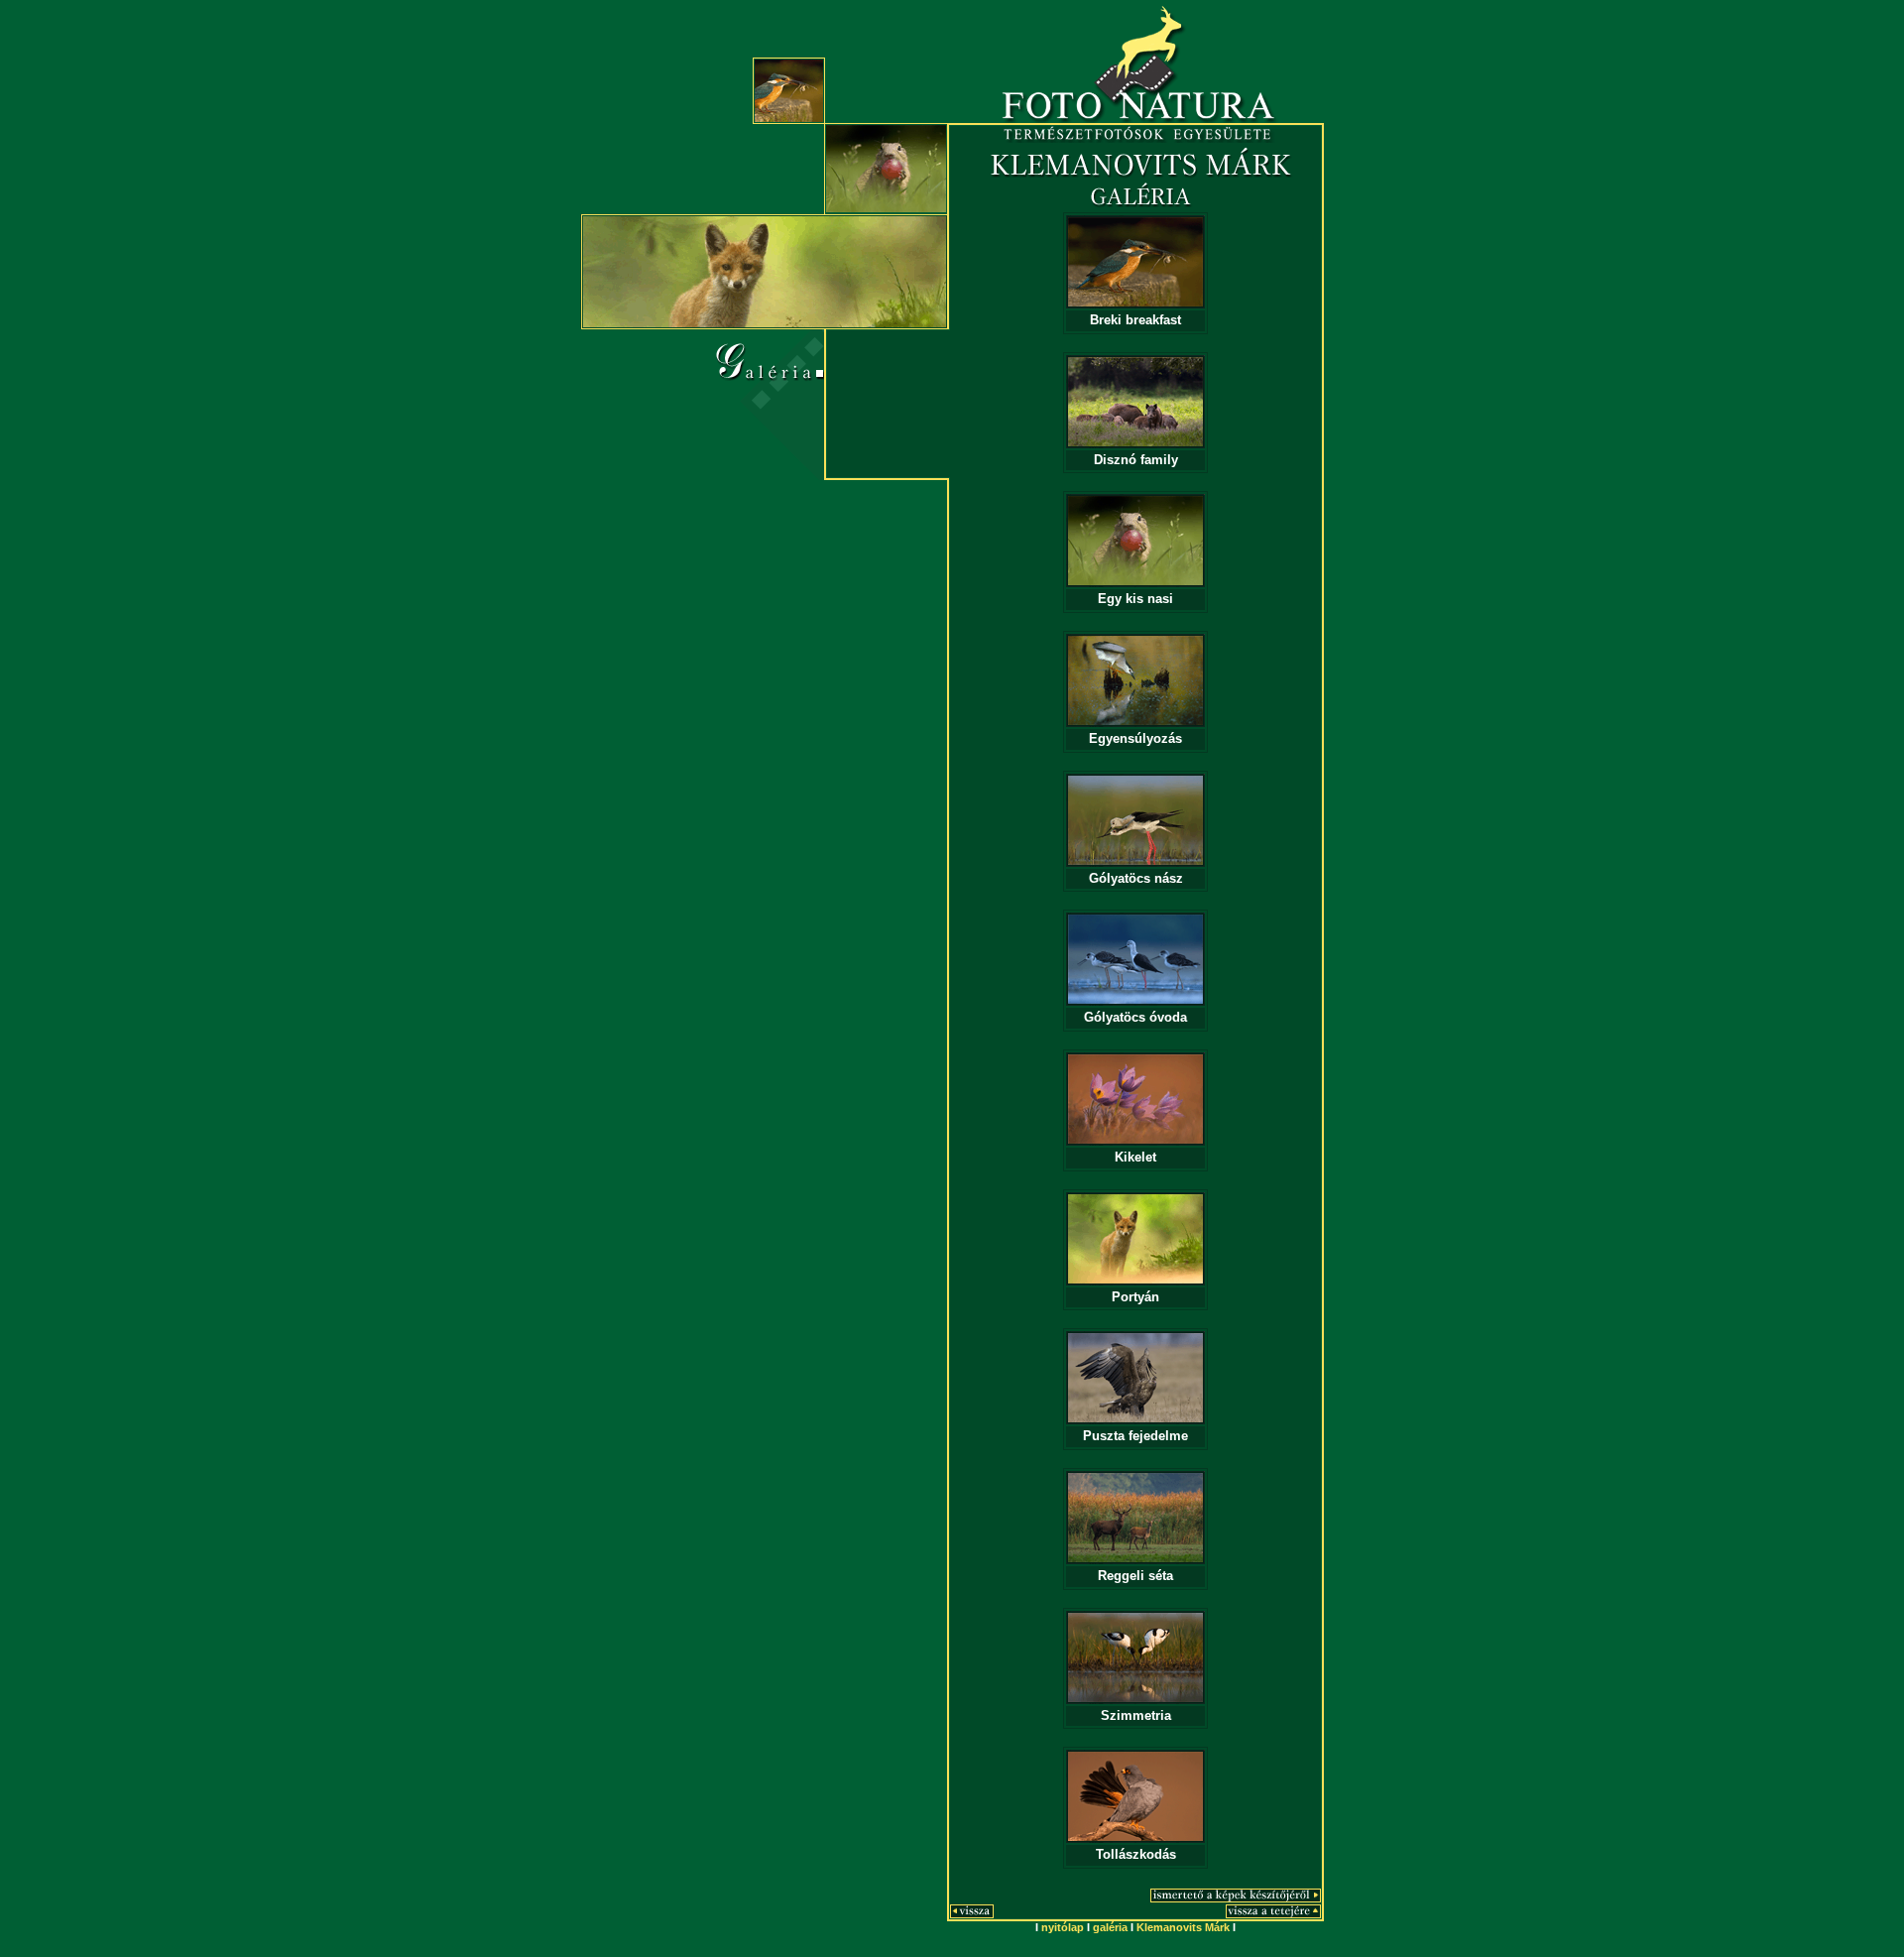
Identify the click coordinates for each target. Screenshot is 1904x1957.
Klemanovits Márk (1183, 1927)
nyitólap (1063, 1927)
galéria (1110, 1927)
